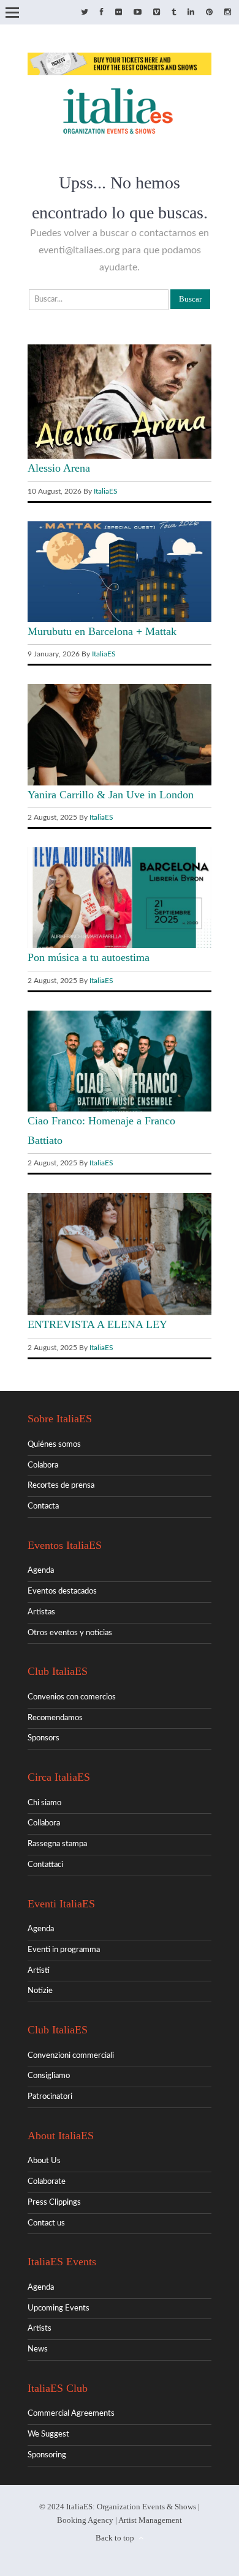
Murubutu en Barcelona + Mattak (102, 631)
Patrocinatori (50, 2097)
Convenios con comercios (72, 1697)
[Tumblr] (174, 13)
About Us (44, 2161)
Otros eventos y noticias (70, 1633)
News (38, 2349)
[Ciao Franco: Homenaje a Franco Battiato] (120, 1109)
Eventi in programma (64, 1950)
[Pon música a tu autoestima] (120, 946)
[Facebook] (102, 13)
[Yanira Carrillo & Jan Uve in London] (120, 783)
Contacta (43, 1506)
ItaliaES (106, 491)
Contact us (46, 2223)
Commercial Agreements (71, 2414)
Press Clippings (54, 2203)
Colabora (43, 1465)
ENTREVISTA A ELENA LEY (97, 1324)
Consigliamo (49, 2076)
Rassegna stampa (57, 1844)
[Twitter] (85, 13)
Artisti (39, 1971)
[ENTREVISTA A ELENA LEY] (120, 1313)
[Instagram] (228, 13)
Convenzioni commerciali (71, 2056)
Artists (40, 2329)
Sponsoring (47, 2455)
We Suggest (48, 2434)
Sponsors (44, 1738)
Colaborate (47, 2182)
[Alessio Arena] (120, 457)
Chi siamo (44, 1803)
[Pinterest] (209, 13)
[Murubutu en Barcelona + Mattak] (120, 620)
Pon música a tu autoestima (89, 957)
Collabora (44, 1823)
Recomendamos (55, 1718)
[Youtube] (138, 13)
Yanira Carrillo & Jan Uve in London (111, 795)
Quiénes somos (54, 1445)
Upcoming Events (59, 2308)
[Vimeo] (157, 13)
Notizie (40, 1991)
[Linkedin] (191, 13)
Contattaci (45, 1865)
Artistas (41, 1612)
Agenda (41, 1571)
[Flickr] (119, 13)
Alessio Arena (59, 468)
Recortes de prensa (61, 1486)
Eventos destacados (62, 1591)
